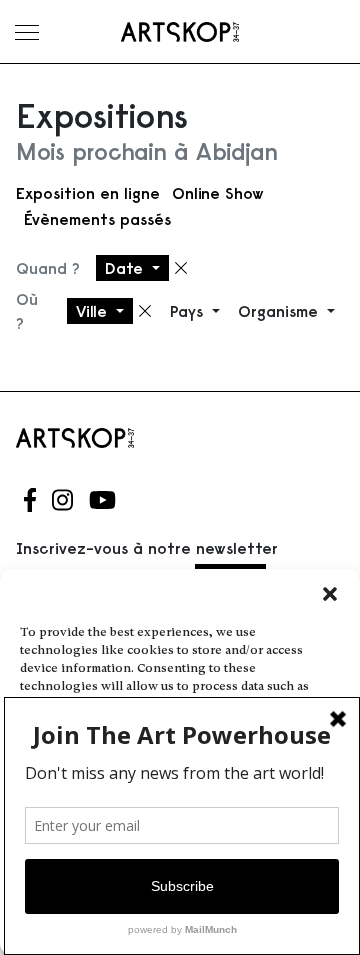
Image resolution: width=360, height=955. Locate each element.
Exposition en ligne (88, 193)
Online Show (218, 193)
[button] (330, 594)
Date (126, 268)
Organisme (280, 311)
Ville (94, 311)
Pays (189, 311)
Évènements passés (97, 219)
